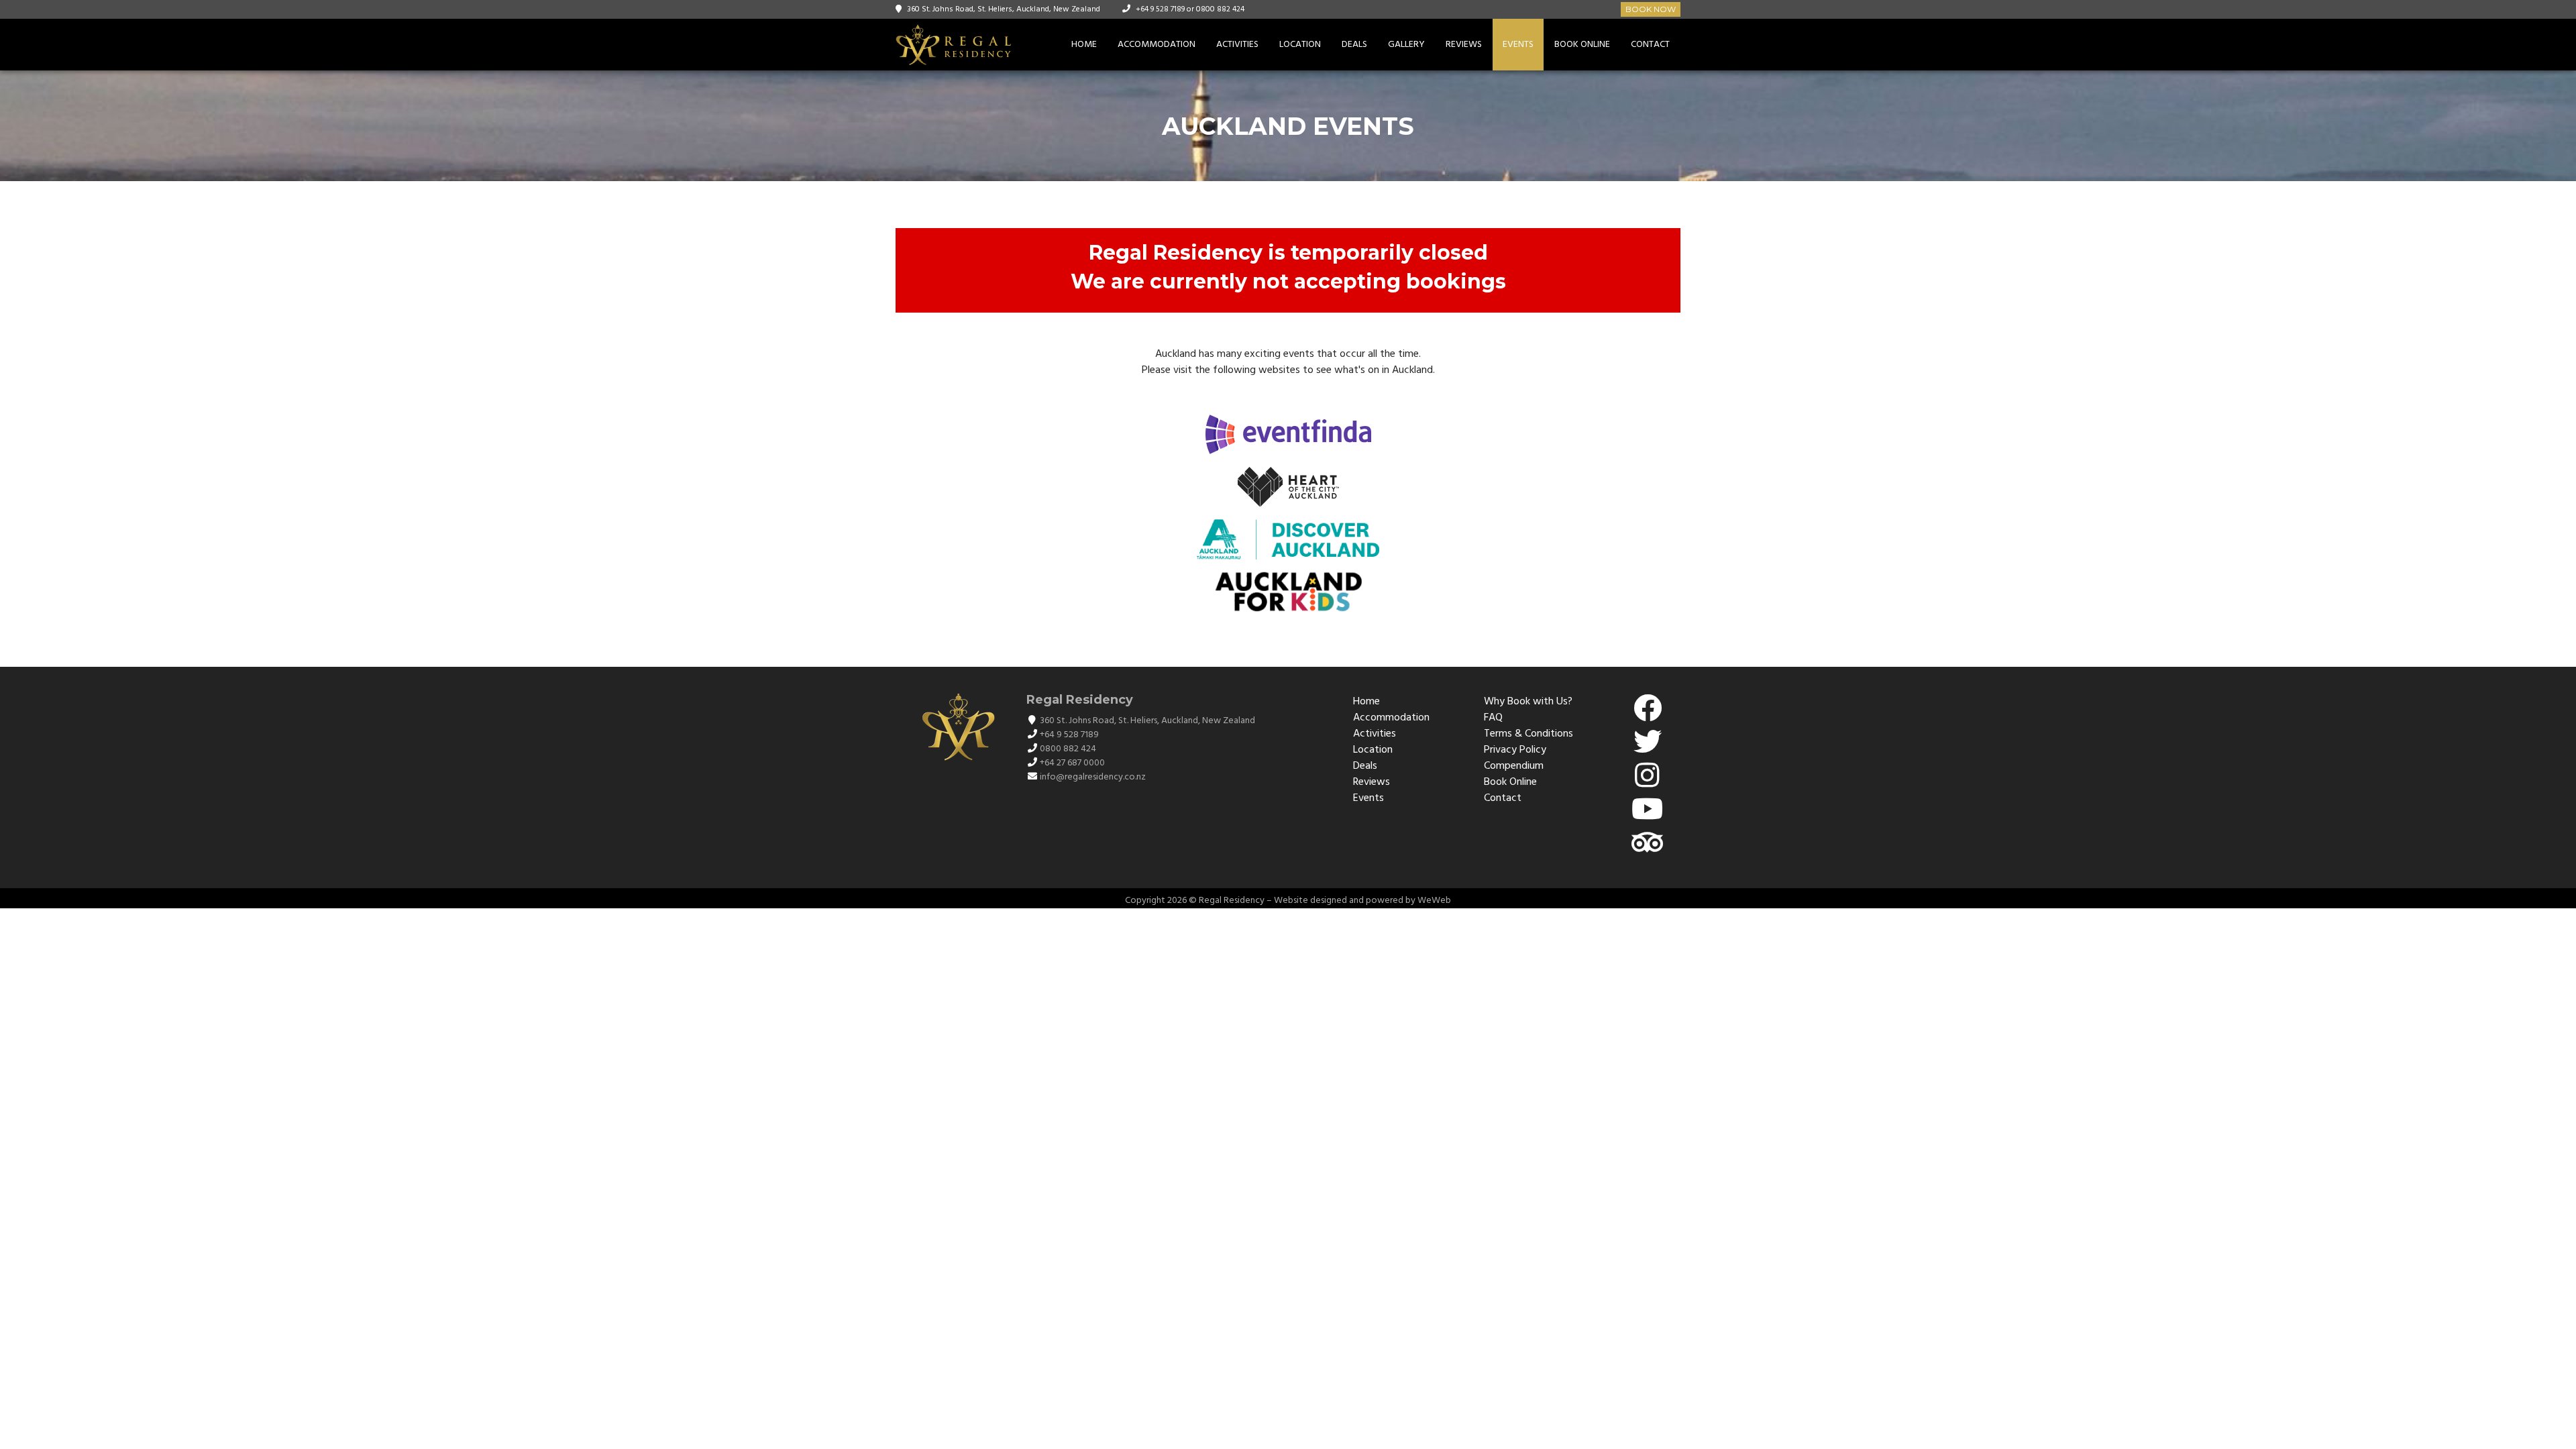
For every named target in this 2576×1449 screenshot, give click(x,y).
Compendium (1514, 766)
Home (1084, 45)
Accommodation (1157, 45)
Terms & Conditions (1528, 734)
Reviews (1464, 45)
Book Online (1582, 45)
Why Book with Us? (1528, 702)
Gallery (1406, 45)
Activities (1237, 45)
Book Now (1651, 9)
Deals (1354, 45)
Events (1518, 45)
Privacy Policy (1515, 750)
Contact (1650, 45)
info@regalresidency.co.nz (1093, 777)
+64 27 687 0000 (1072, 763)
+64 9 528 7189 (1160, 9)
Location (1300, 45)
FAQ (1493, 718)
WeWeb (1434, 901)
